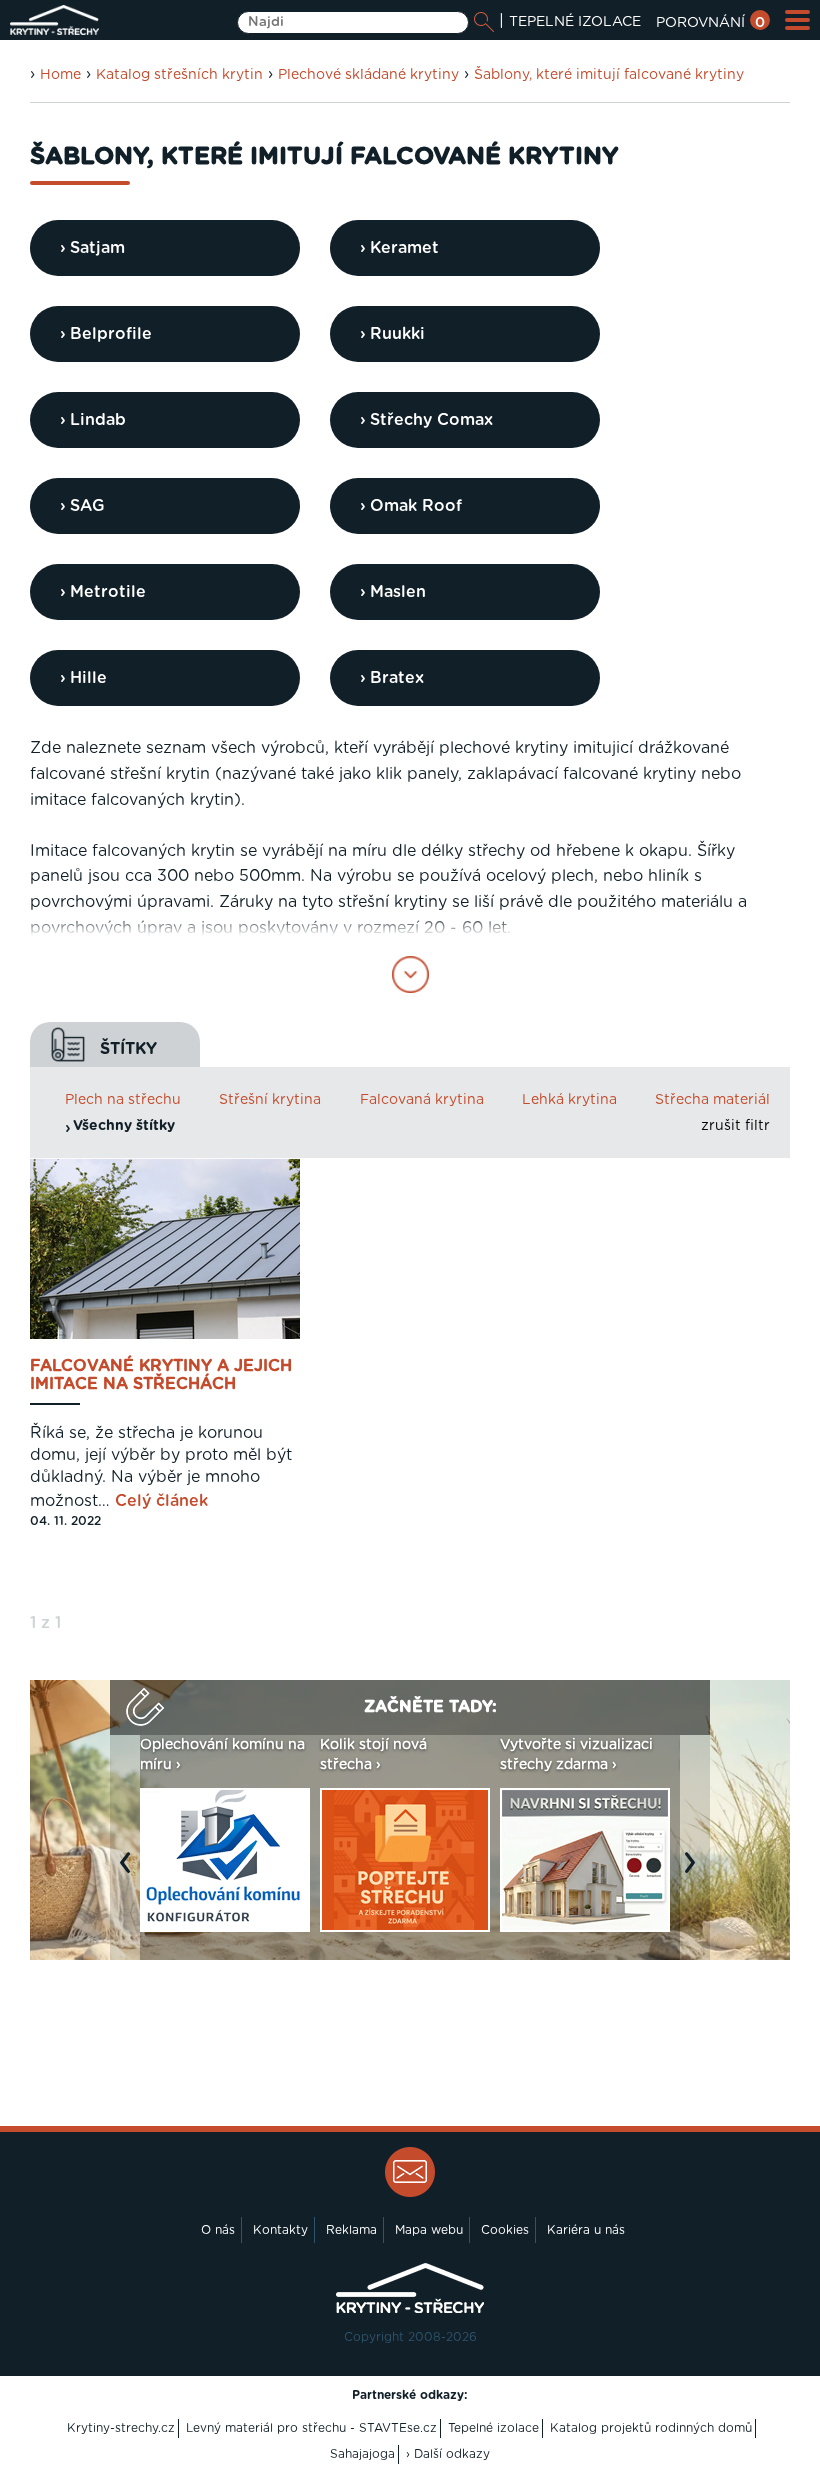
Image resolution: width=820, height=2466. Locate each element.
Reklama (351, 2230)
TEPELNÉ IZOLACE (575, 22)
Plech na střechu (123, 1100)
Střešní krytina (270, 1100)
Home (60, 75)
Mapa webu (429, 2230)
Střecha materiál (712, 1100)
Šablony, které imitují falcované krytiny (609, 75)
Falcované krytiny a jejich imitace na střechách (161, 1375)
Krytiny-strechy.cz (121, 2428)
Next (695, 1872)
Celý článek (161, 1501)
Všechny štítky (124, 1126)
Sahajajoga (362, 2454)
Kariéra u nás (586, 2230)
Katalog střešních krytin (179, 75)
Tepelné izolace (493, 2428)
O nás (218, 2230)
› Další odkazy (448, 2454)
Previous (130, 1872)
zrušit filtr (735, 1126)
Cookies (505, 2230)
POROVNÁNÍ (710, 23)
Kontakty (280, 2230)
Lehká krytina (569, 1100)
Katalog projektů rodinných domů (651, 2428)
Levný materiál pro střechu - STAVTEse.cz (311, 2428)
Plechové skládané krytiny (368, 75)
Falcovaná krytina (422, 1100)
